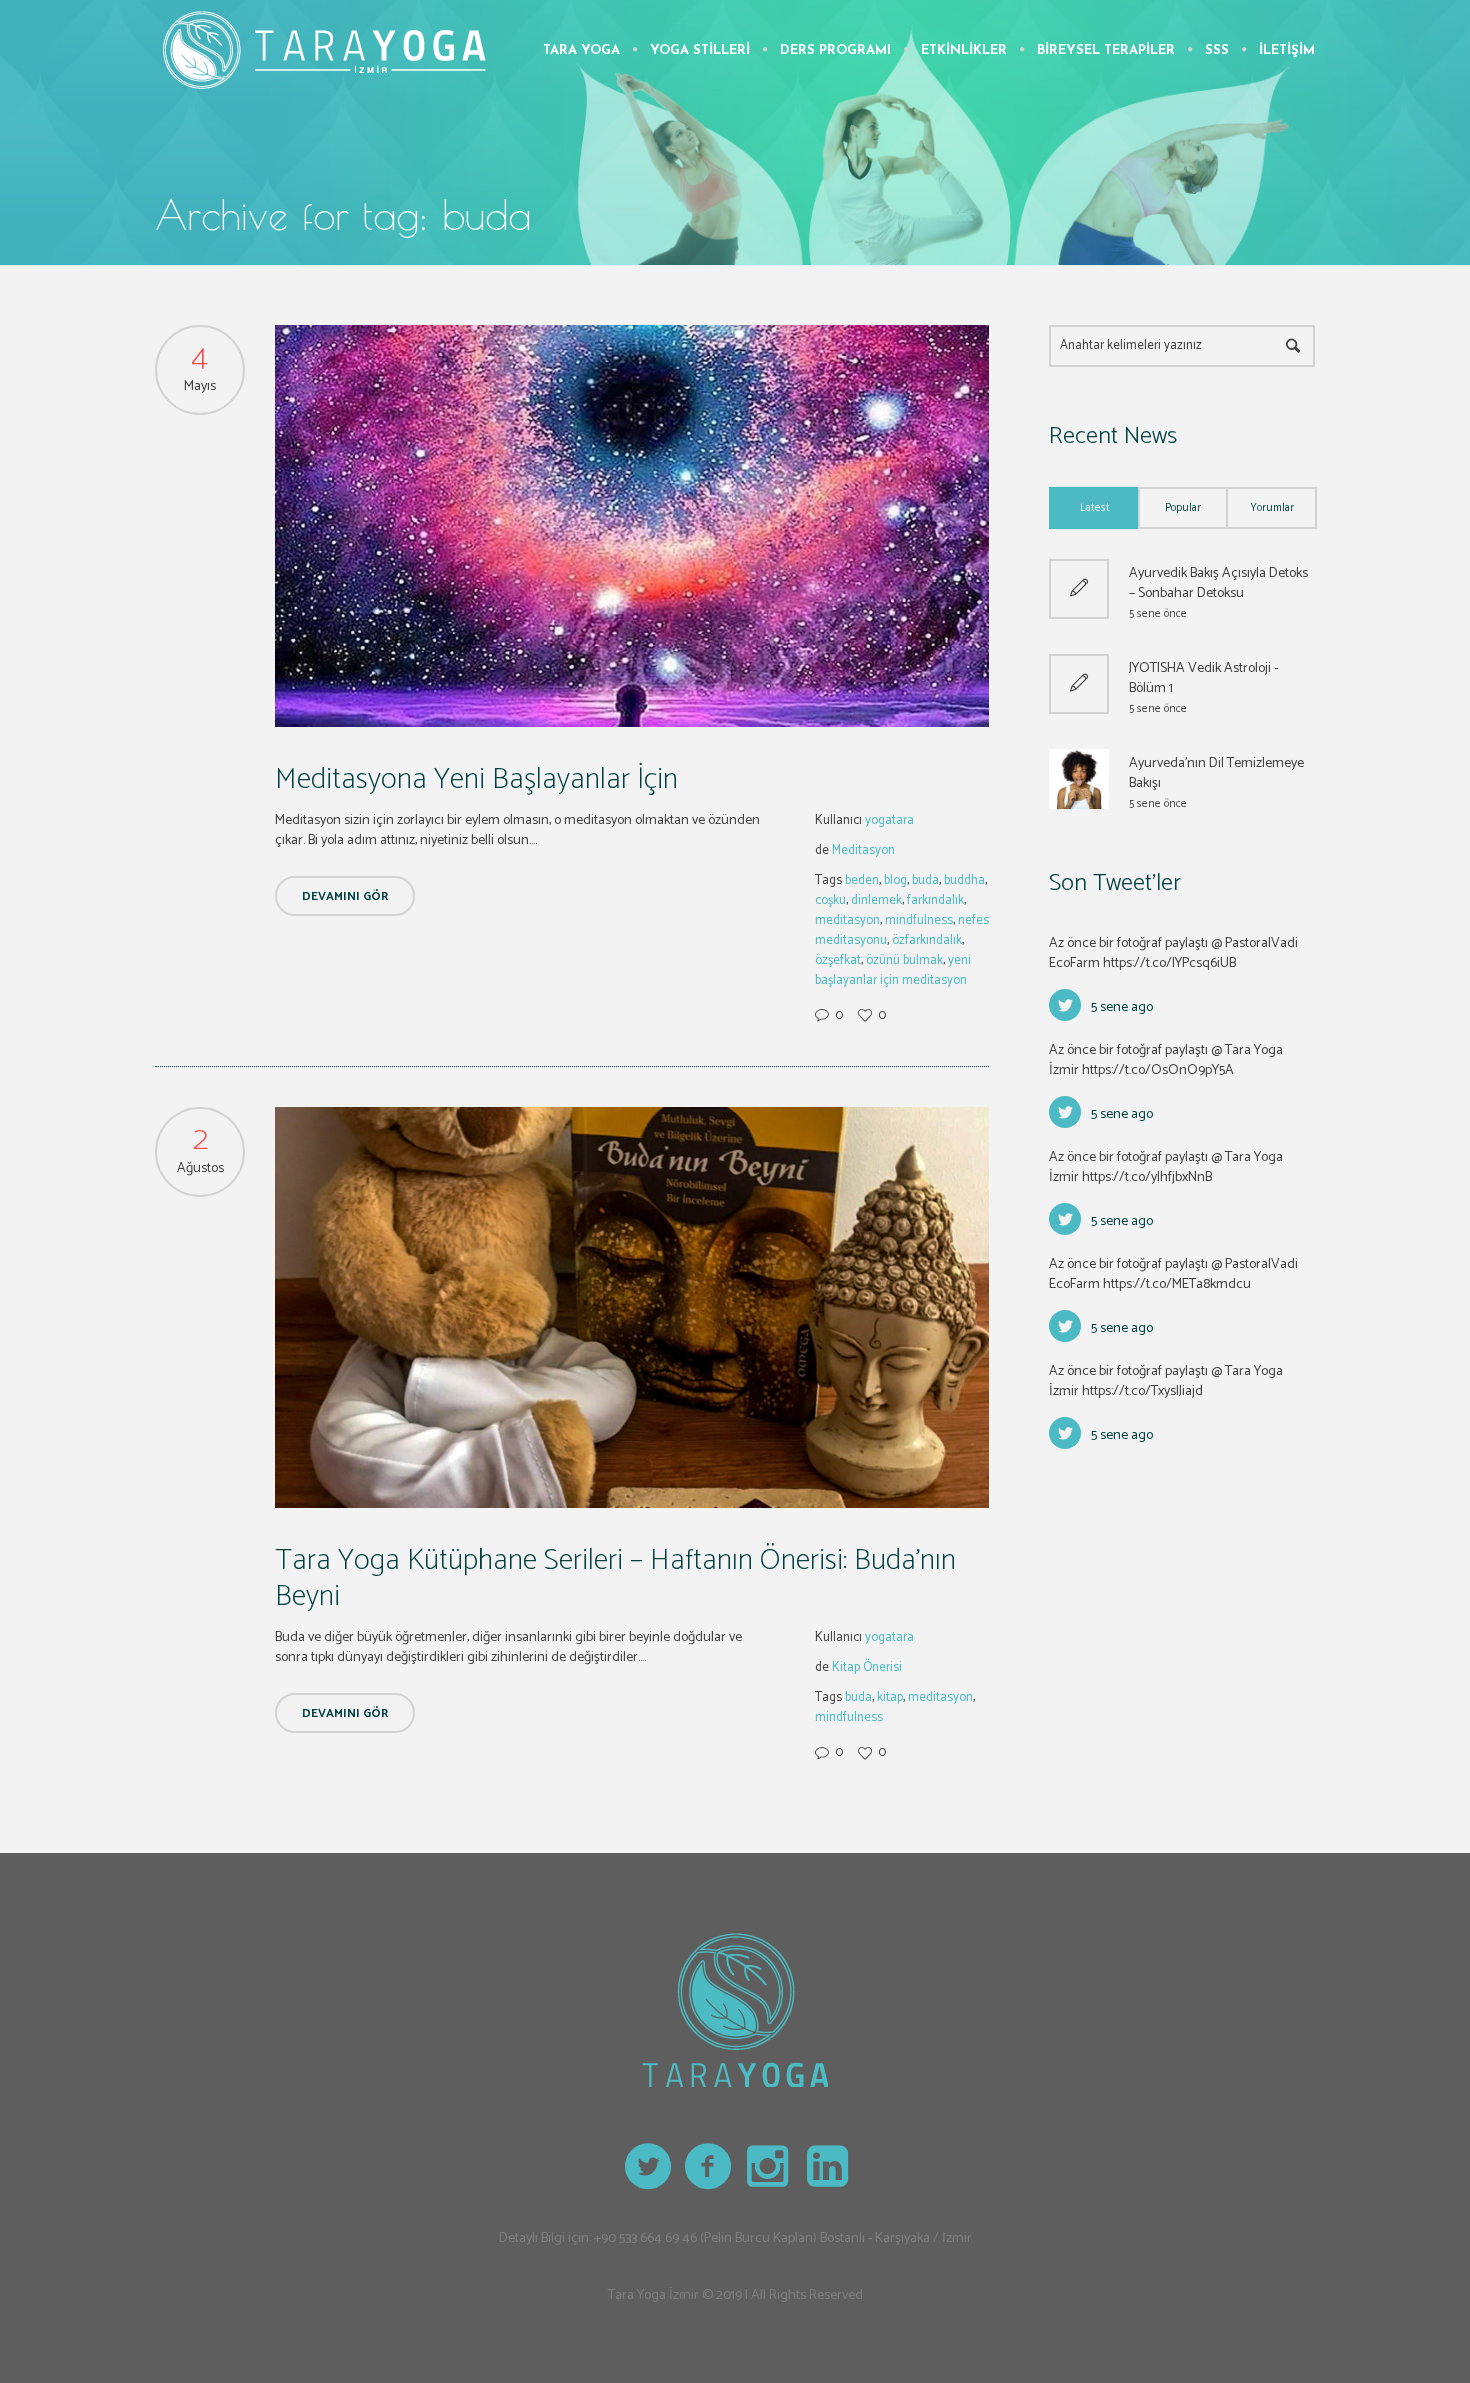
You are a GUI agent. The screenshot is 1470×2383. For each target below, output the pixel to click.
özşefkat (838, 960)
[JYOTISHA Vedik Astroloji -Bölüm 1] (1079, 684)
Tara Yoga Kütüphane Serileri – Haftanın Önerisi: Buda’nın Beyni (615, 1578)
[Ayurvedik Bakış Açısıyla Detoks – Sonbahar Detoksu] (1079, 589)
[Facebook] (709, 2167)
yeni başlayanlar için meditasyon (893, 970)
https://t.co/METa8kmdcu (1177, 1284)
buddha (964, 880)
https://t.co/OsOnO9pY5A (1158, 1070)
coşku (830, 900)
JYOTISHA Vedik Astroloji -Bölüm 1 (1203, 678)
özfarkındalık (927, 940)
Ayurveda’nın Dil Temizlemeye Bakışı (1216, 773)
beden (862, 880)
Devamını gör (345, 896)
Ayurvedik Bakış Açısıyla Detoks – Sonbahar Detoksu (1218, 583)
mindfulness (919, 920)
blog (895, 880)
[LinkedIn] (829, 2167)
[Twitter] (649, 2167)
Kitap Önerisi (867, 1667)
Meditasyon (863, 850)
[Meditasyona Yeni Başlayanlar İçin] (632, 526)
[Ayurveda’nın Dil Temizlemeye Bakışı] (1079, 778)
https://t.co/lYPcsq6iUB (1169, 963)
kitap (890, 1697)
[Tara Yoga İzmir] (735, 2010)
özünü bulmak (904, 960)
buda (925, 880)
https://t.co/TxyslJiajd (1142, 1391)
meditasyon (847, 920)
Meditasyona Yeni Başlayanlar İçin (476, 779)
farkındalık (935, 900)
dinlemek (876, 900)
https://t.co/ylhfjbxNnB (1147, 1177)
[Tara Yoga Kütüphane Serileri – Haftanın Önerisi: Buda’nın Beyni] (632, 1308)
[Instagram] (769, 2167)
